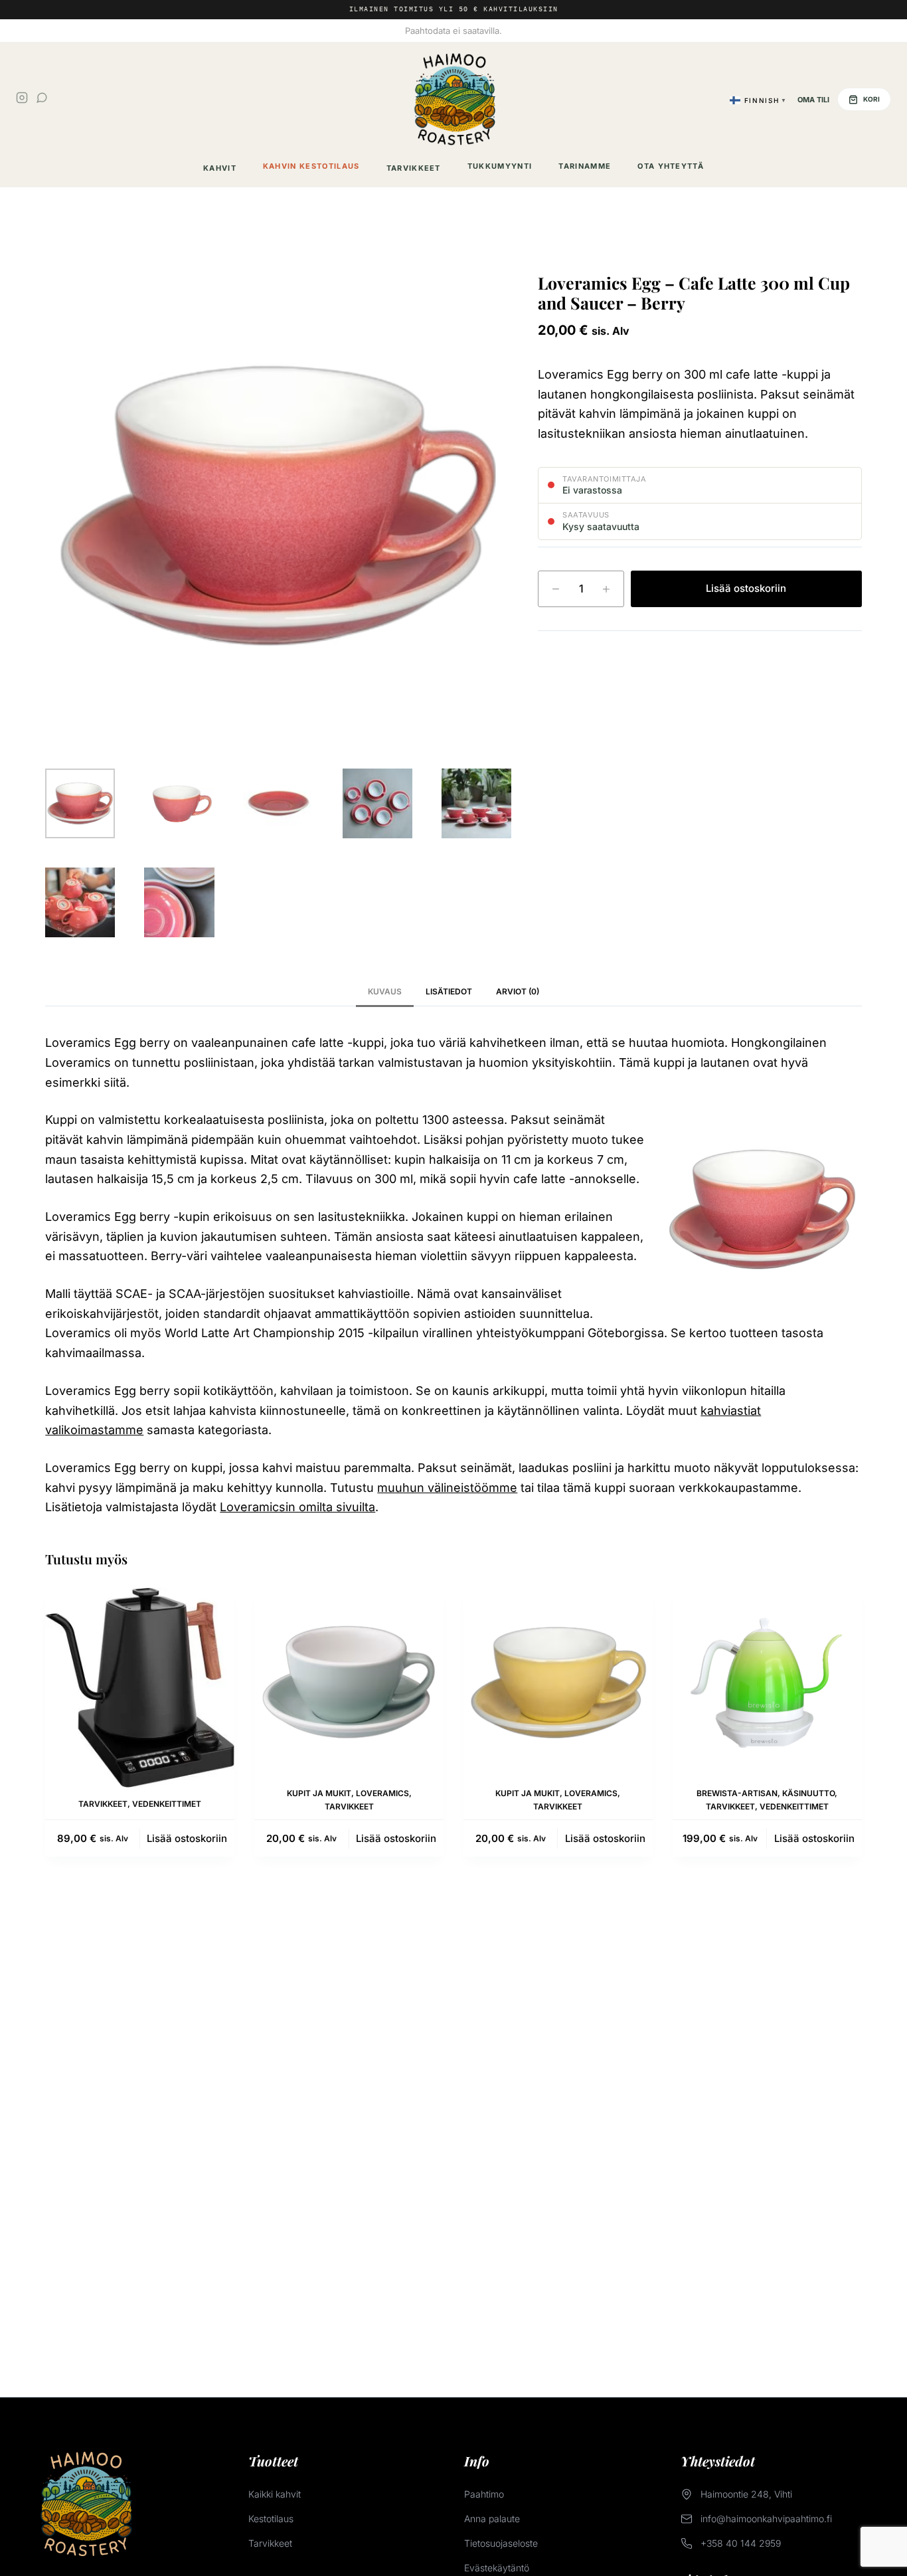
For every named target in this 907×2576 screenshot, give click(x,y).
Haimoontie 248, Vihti (746, 2494)
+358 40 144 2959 (741, 2543)
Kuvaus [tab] (385, 991)
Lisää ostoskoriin (746, 588)
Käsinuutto (808, 1793)
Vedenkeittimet (167, 1804)
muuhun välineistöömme (447, 1488)
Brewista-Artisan (737, 1793)
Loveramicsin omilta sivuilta (297, 1507)
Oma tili (813, 100)
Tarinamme (585, 166)
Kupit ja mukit (319, 1793)
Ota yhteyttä (671, 166)
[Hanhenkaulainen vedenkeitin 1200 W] (140, 1688)
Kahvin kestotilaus (311, 166)
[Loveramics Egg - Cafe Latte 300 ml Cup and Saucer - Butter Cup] (558, 1682)
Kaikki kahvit (275, 2494)
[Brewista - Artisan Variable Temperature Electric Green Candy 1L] (767, 1682)
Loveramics (382, 1793)
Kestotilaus (271, 2519)
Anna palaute (492, 2519)
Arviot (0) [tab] (518, 991)
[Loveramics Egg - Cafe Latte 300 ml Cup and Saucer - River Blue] (349, 1682)
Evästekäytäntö (497, 2568)
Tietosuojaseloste (501, 2543)
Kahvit (220, 168)
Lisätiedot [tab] (449, 991)
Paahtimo (484, 2494)
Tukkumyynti (500, 166)
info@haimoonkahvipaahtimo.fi (766, 2519)
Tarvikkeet (414, 168)
